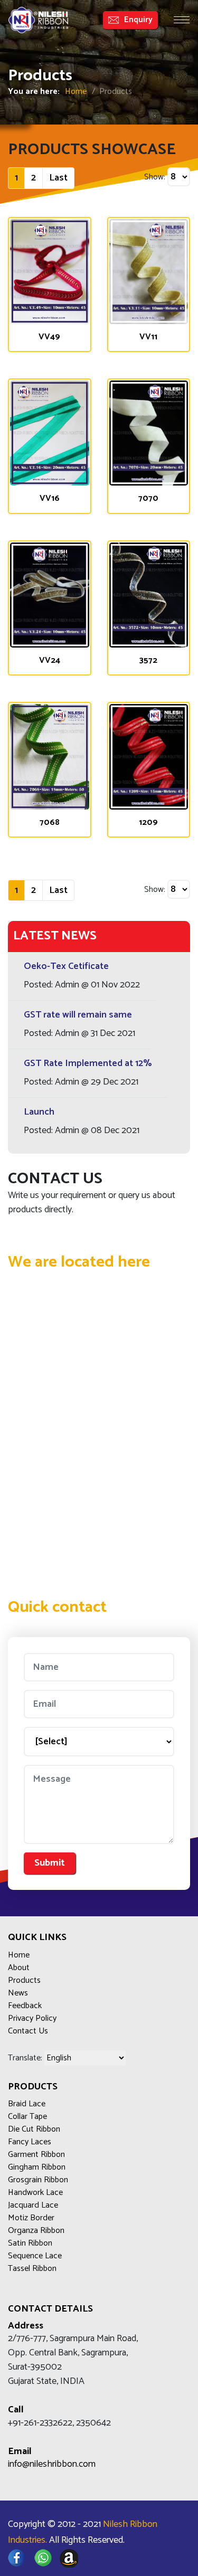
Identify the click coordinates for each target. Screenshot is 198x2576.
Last (58, 178)
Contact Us (28, 2031)
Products (24, 1981)
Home (76, 92)
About (19, 1968)
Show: (155, 177)
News (18, 1993)
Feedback (25, 2006)
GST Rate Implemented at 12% (88, 1063)
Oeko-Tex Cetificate (66, 966)
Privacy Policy (32, 2019)
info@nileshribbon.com (52, 2464)
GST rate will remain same (78, 1015)
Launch (39, 1112)
